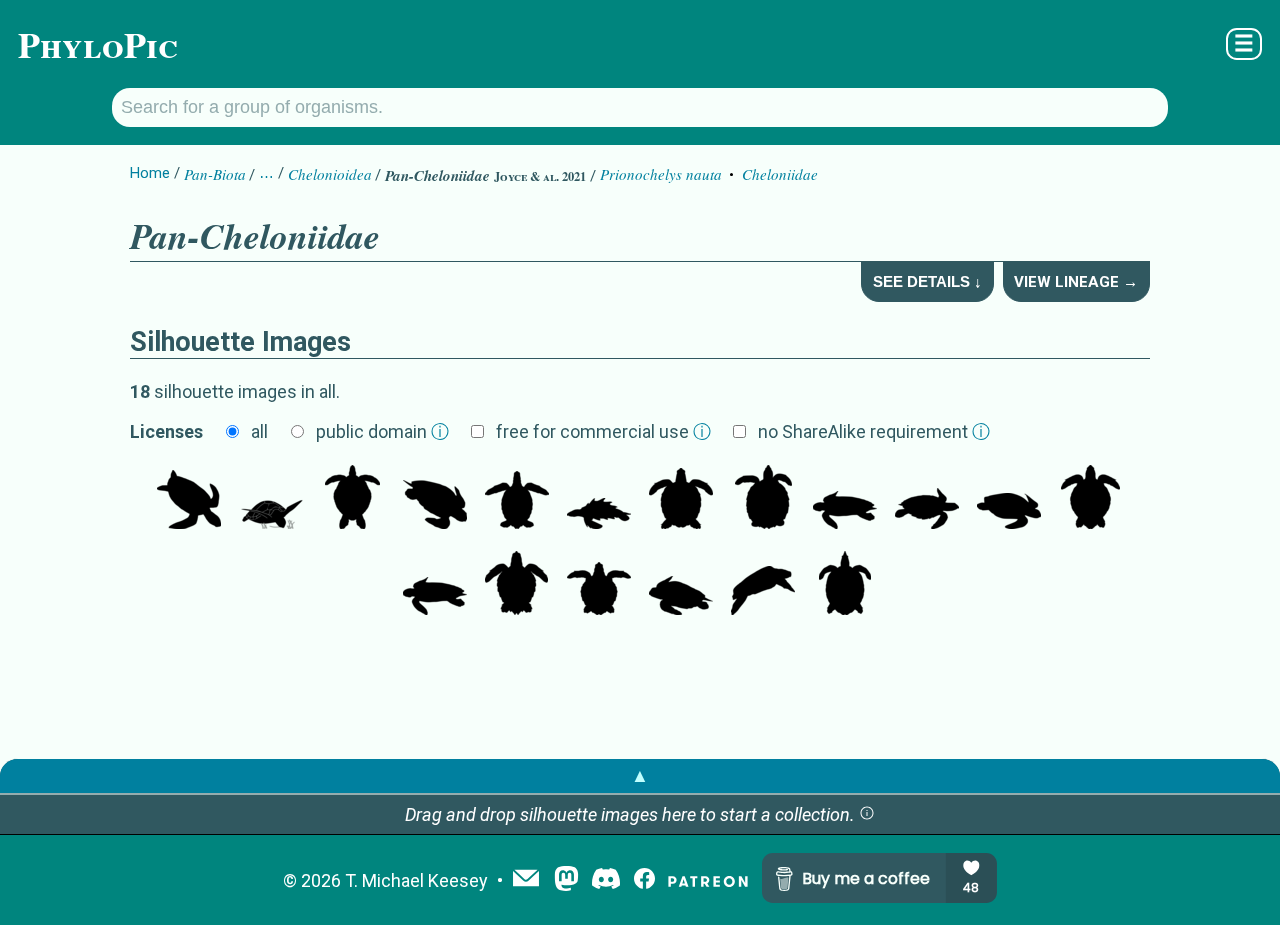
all (259, 431)
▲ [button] (640, 775)
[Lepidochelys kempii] (1009, 499)
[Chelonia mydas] (189, 499)
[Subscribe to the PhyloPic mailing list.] (526, 880)
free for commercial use (603, 431)
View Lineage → (1076, 282)
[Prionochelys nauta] (599, 499)
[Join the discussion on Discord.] (606, 880)
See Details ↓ (927, 281)
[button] (867, 814)
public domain (382, 431)
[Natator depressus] (681, 499)
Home (150, 173)
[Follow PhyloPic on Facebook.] (644, 880)
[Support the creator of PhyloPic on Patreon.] (708, 880)
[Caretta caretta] (517, 585)
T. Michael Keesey (416, 880)
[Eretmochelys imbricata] (927, 499)
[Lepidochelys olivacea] (1091, 499)
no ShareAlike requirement (874, 431)
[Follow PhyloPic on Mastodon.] (566, 880)
